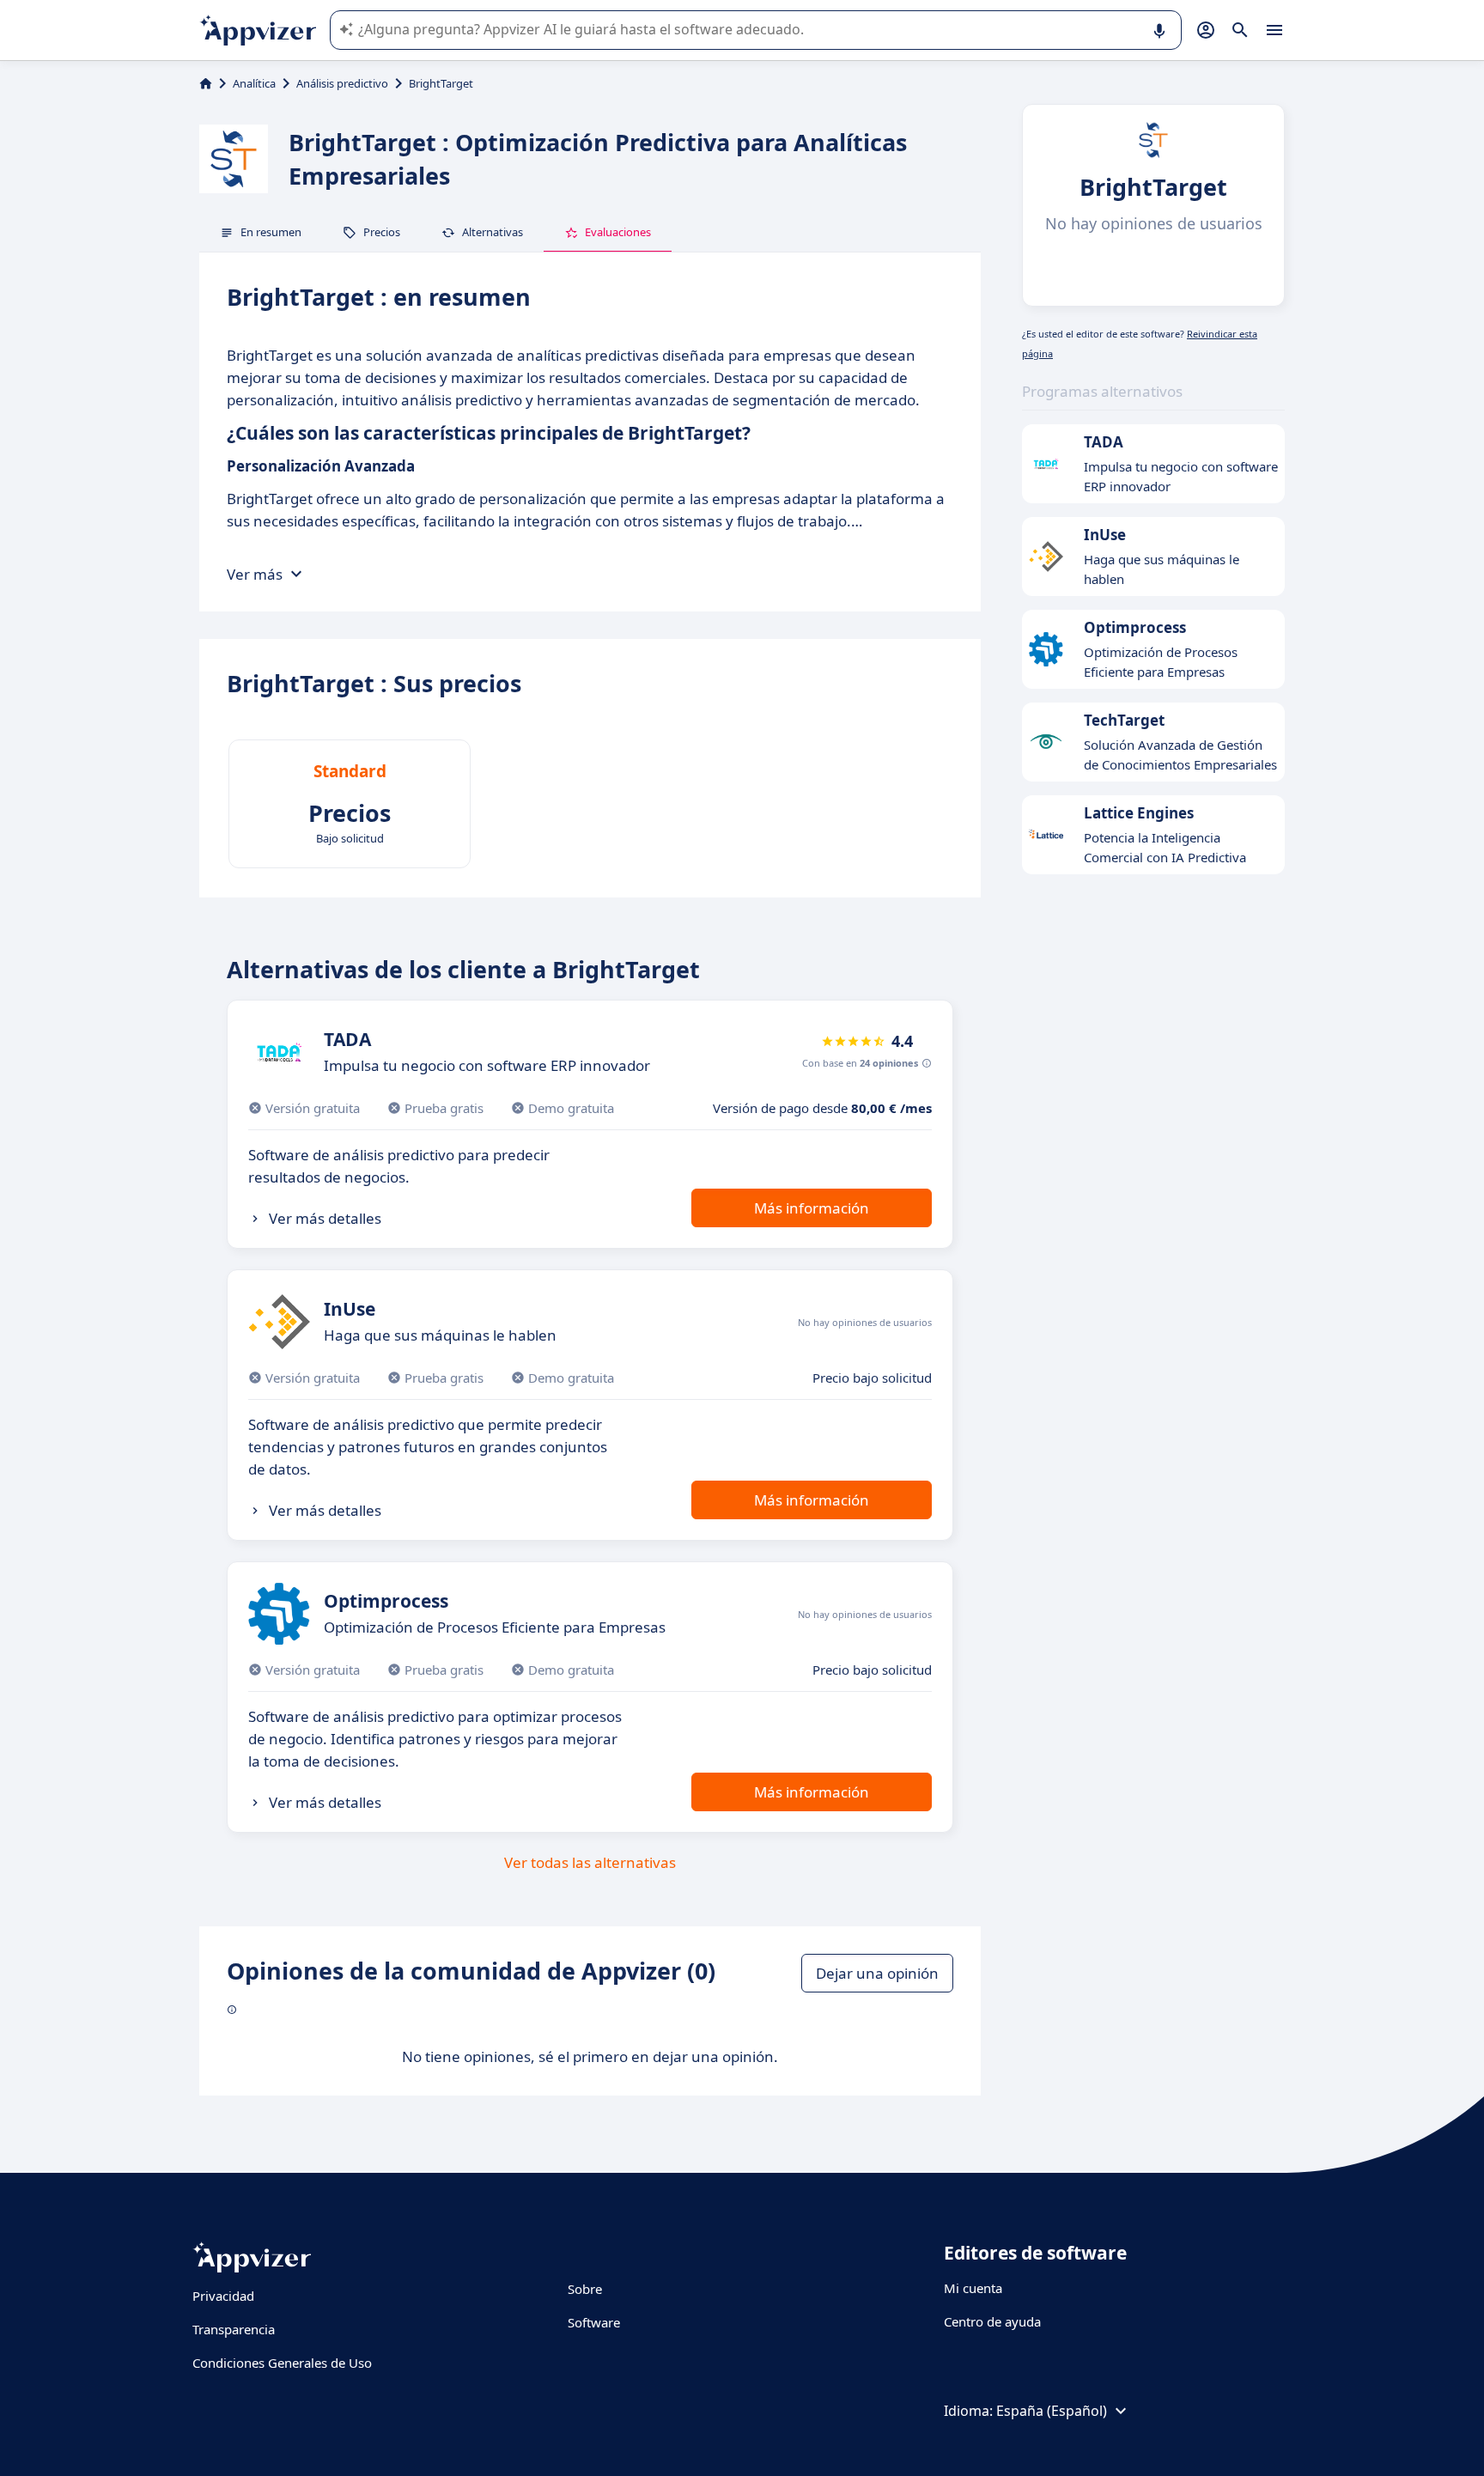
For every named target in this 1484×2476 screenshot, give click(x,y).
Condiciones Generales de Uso (282, 2363)
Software (594, 2322)
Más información (812, 1208)
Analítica (254, 83)
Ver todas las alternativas (590, 1862)
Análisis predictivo (342, 83)
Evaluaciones (618, 232)
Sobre (585, 2289)
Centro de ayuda (992, 2321)
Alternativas (493, 232)
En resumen (271, 232)
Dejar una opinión (877, 1973)
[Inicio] (206, 83)
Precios (382, 232)
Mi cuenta (973, 2288)
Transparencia (234, 2329)
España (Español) (1052, 2411)
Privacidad (223, 2296)
